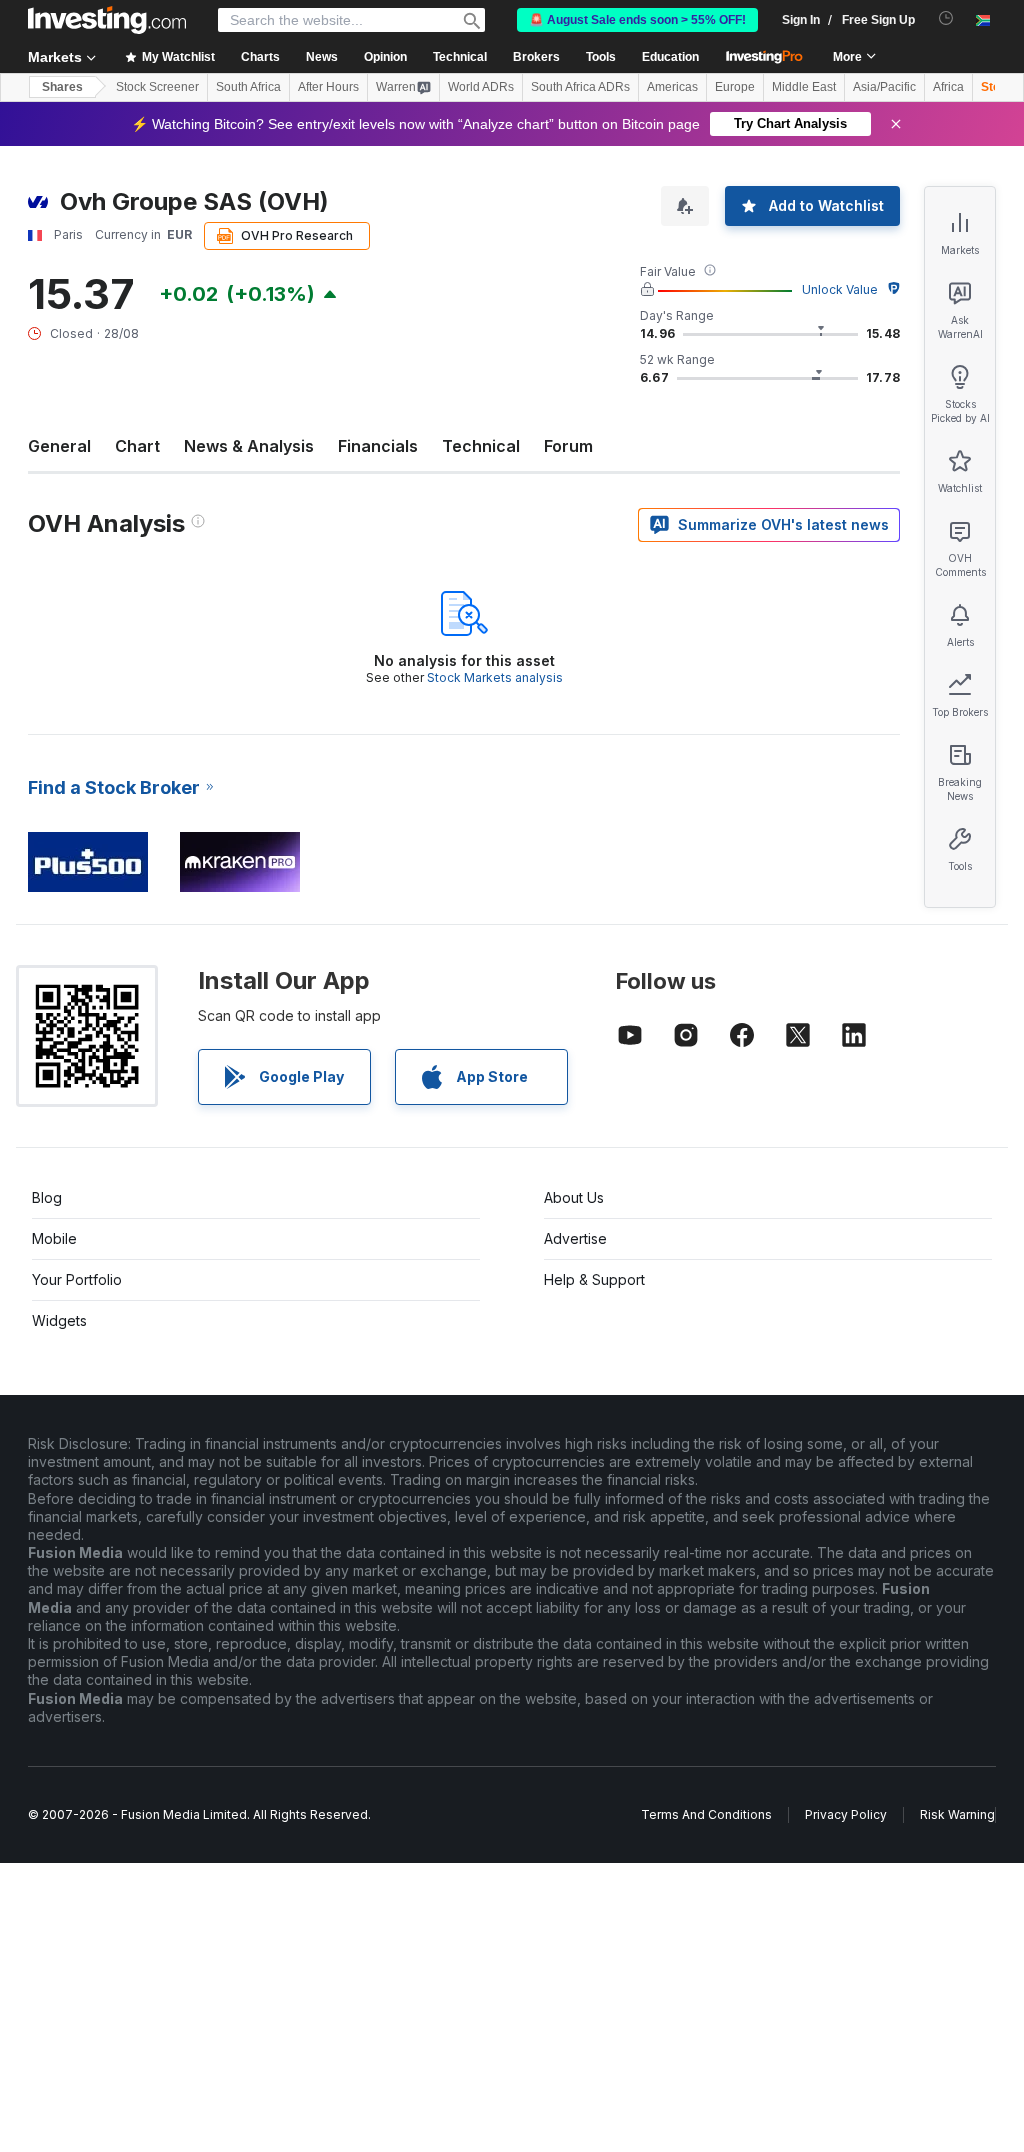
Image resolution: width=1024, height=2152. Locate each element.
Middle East (804, 87)
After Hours (328, 87)
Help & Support (594, 1279)
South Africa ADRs (580, 87)
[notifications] (946, 18)
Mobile (54, 1238)
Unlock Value (840, 289)
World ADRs (481, 87)
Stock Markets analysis (495, 677)
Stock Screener (157, 87)
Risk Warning (957, 1814)
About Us (574, 1197)
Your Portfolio (77, 1279)
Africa (948, 87)
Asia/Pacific (884, 87)
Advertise (575, 1238)
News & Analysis (249, 446)
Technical (481, 446)
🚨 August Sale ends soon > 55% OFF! (637, 20)
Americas (672, 87)
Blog (47, 1197)
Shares (62, 87)
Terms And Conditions (706, 1814)
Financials (378, 446)
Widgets (59, 1320)
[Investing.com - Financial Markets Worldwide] (107, 20)
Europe (735, 87)
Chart (137, 446)
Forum (568, 446)
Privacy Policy (846, 1814)
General (59, 446)
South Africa (248, 87)
